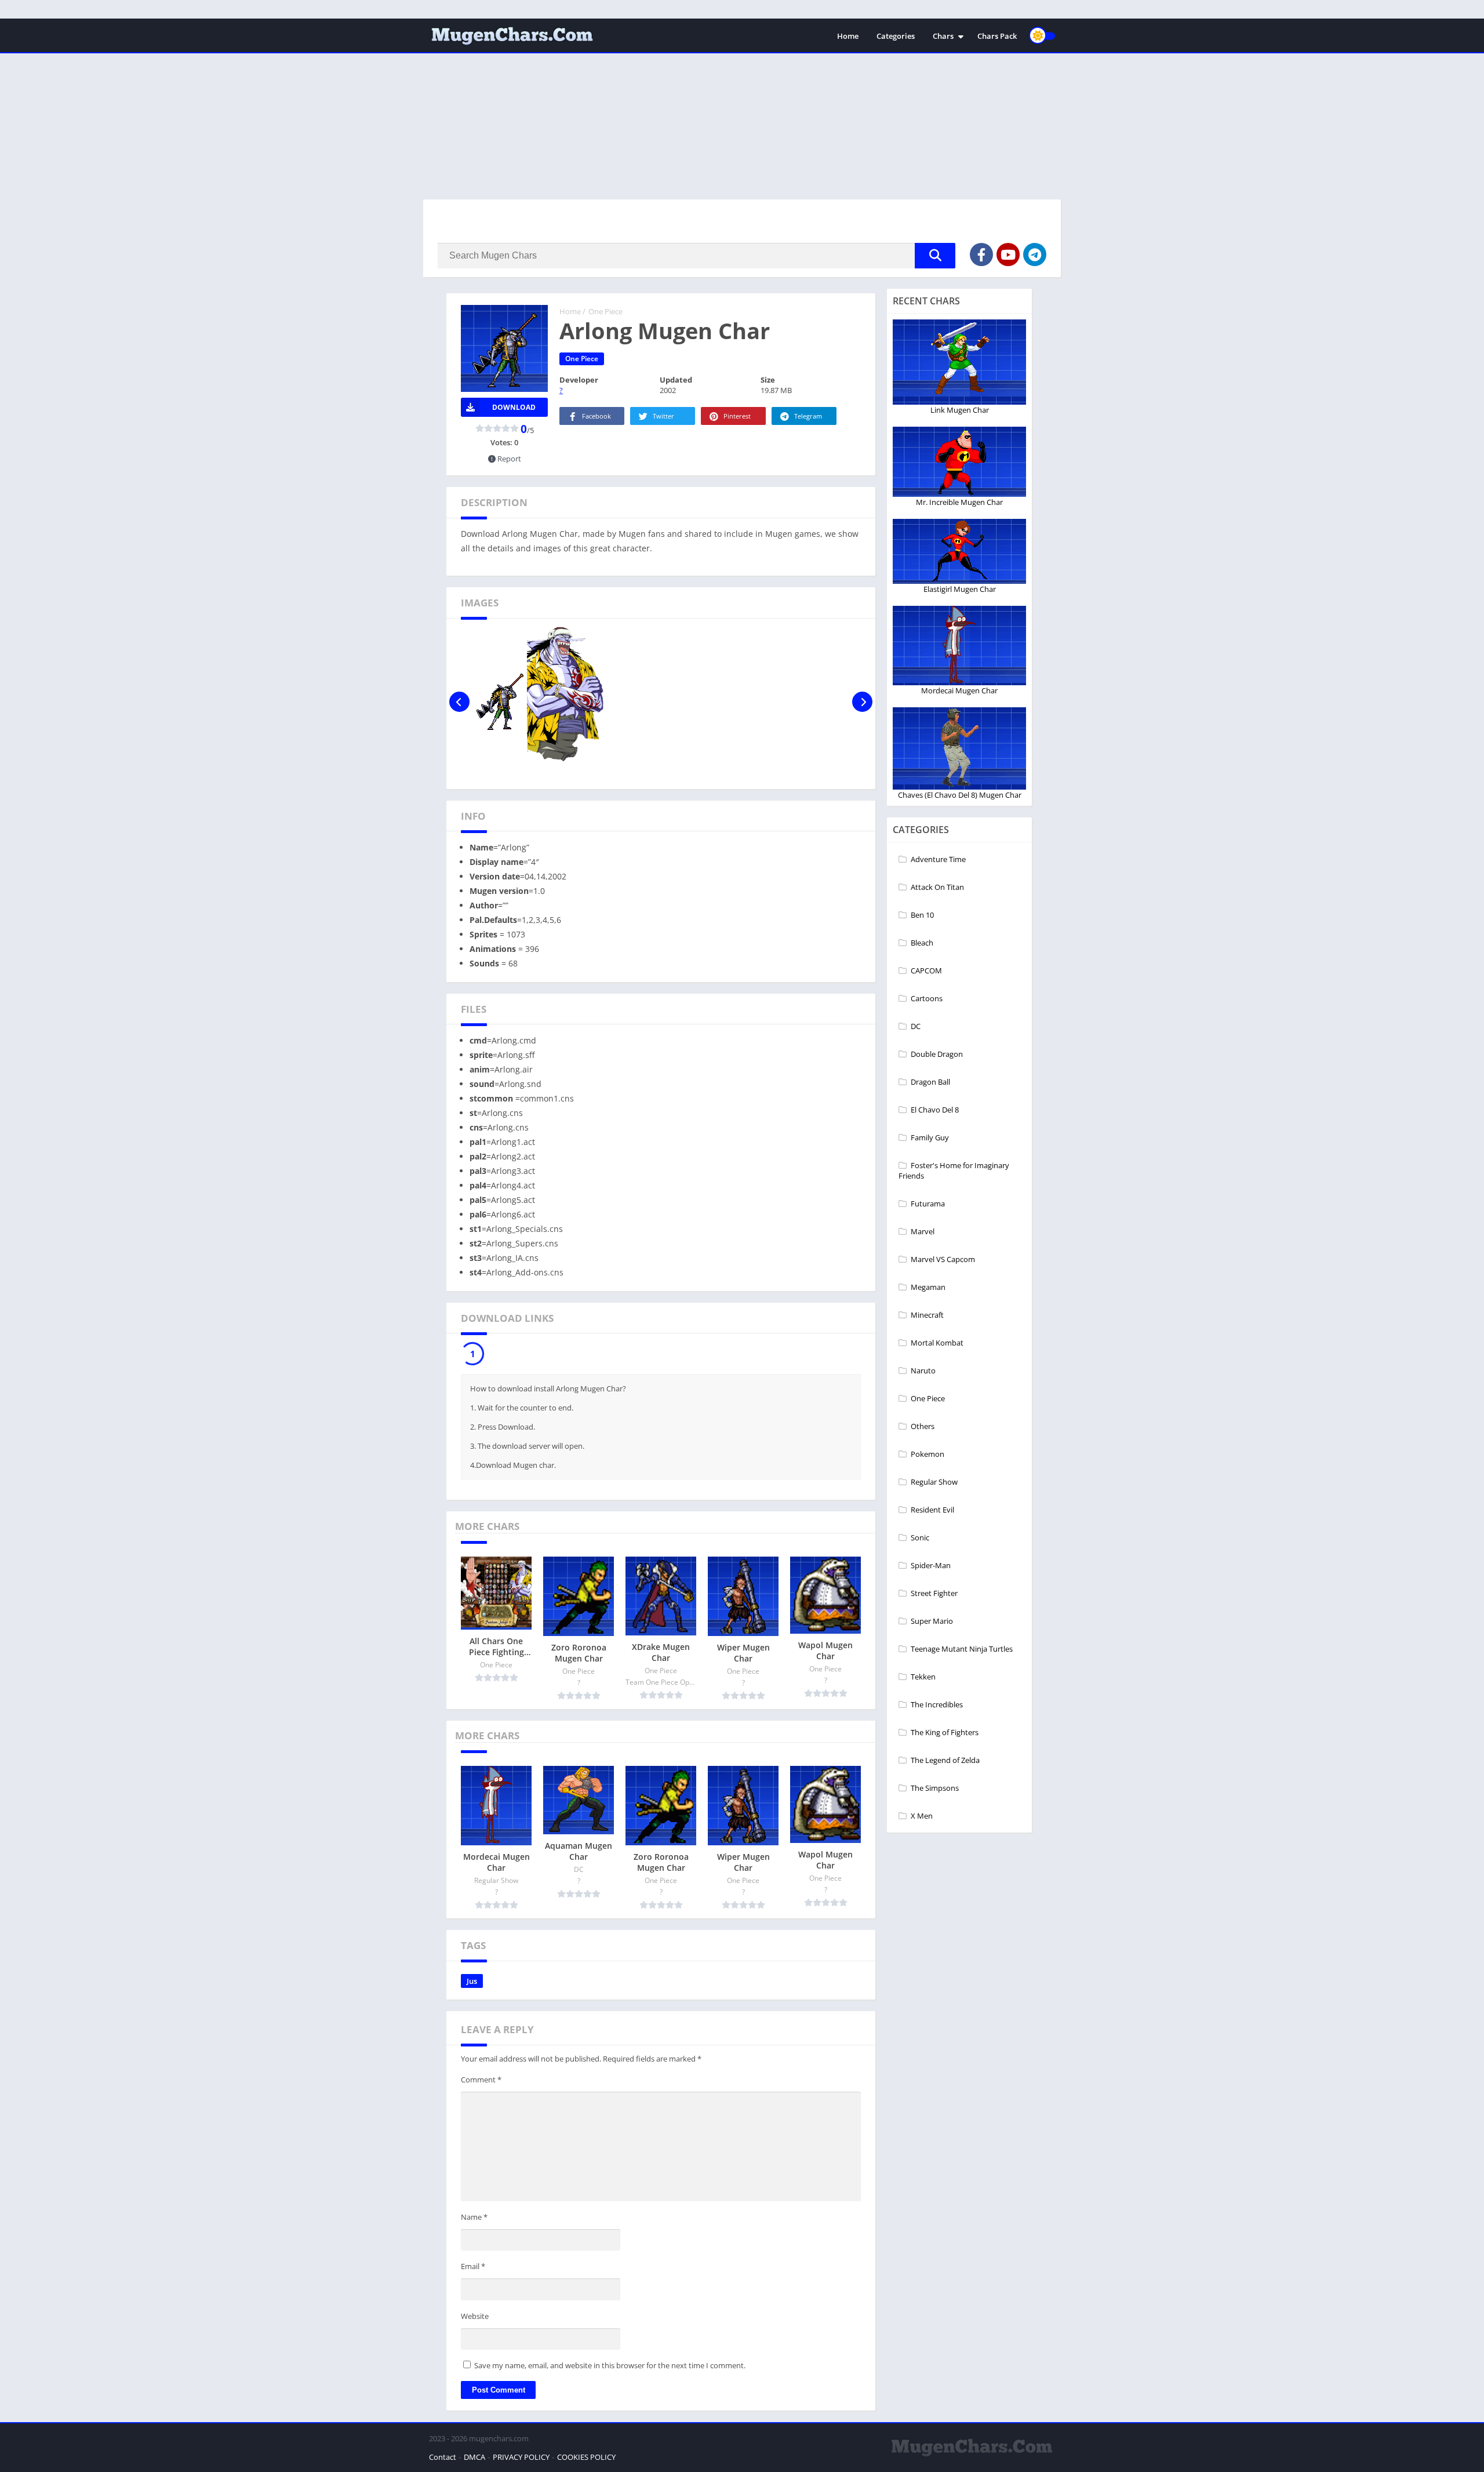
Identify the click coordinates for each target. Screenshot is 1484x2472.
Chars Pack (997, 36)
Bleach (922, 943)
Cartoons (927, 998)
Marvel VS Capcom (943, 1259)
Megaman (928, 1287)
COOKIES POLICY (586, 2460)
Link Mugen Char (960, 410)
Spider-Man (931, 1565)
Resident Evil (932, 1510)
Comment (481, 2082)
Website (475, 2319)
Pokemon (927, 1454)
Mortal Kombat (937, 1343)
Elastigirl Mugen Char (960, 589)
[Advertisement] (742, 100)
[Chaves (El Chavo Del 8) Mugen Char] (960, 748)
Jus (472, 1984)
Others (923, 1426)
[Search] (935, 256)
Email (473, 2269)
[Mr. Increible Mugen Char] (959, 462)
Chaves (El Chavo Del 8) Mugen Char (960, 795)
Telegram (808, 416)
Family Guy (930, 1137)
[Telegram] (1035, 255)
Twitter (663, 416)
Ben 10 (922, 915)
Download (514, 407)
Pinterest (737, 416)
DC (916, 1026)
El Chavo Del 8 (935, 1110)
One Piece (605, 311)
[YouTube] (1008, 255)
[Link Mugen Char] (959, 362)
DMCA (474, 2460)
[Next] (862, 702)
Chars (943, 36)
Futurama (928, 1204)
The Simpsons (935, 1788)
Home (848, 36)
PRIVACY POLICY (521, 2460)
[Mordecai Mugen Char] (959, 646)
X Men (922, 1816)
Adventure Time (938, 859)
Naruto (923, 1370)
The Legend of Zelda (945, 1760)
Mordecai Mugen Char (959, 690)
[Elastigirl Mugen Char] (960, 551)
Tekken (923, 1677)
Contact (443, 2460)
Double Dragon (937, 1054)
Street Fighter (934, 1593)
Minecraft (927, 1315)
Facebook (596, 416)
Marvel (923, 1231)
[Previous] (459, 702)
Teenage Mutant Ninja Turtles (962, 1649)
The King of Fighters (945, 1732)
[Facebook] (981, 255)
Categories (896, 36)
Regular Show (934, 1482)
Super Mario (932, 1621)
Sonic (920, 1537)
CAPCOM (926, 970)
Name (474, 2220)
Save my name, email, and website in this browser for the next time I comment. (610, 2368)
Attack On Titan (937, 887)
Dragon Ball (930, 1082)
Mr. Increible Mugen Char (959, 502)
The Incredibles (937, 1704)
